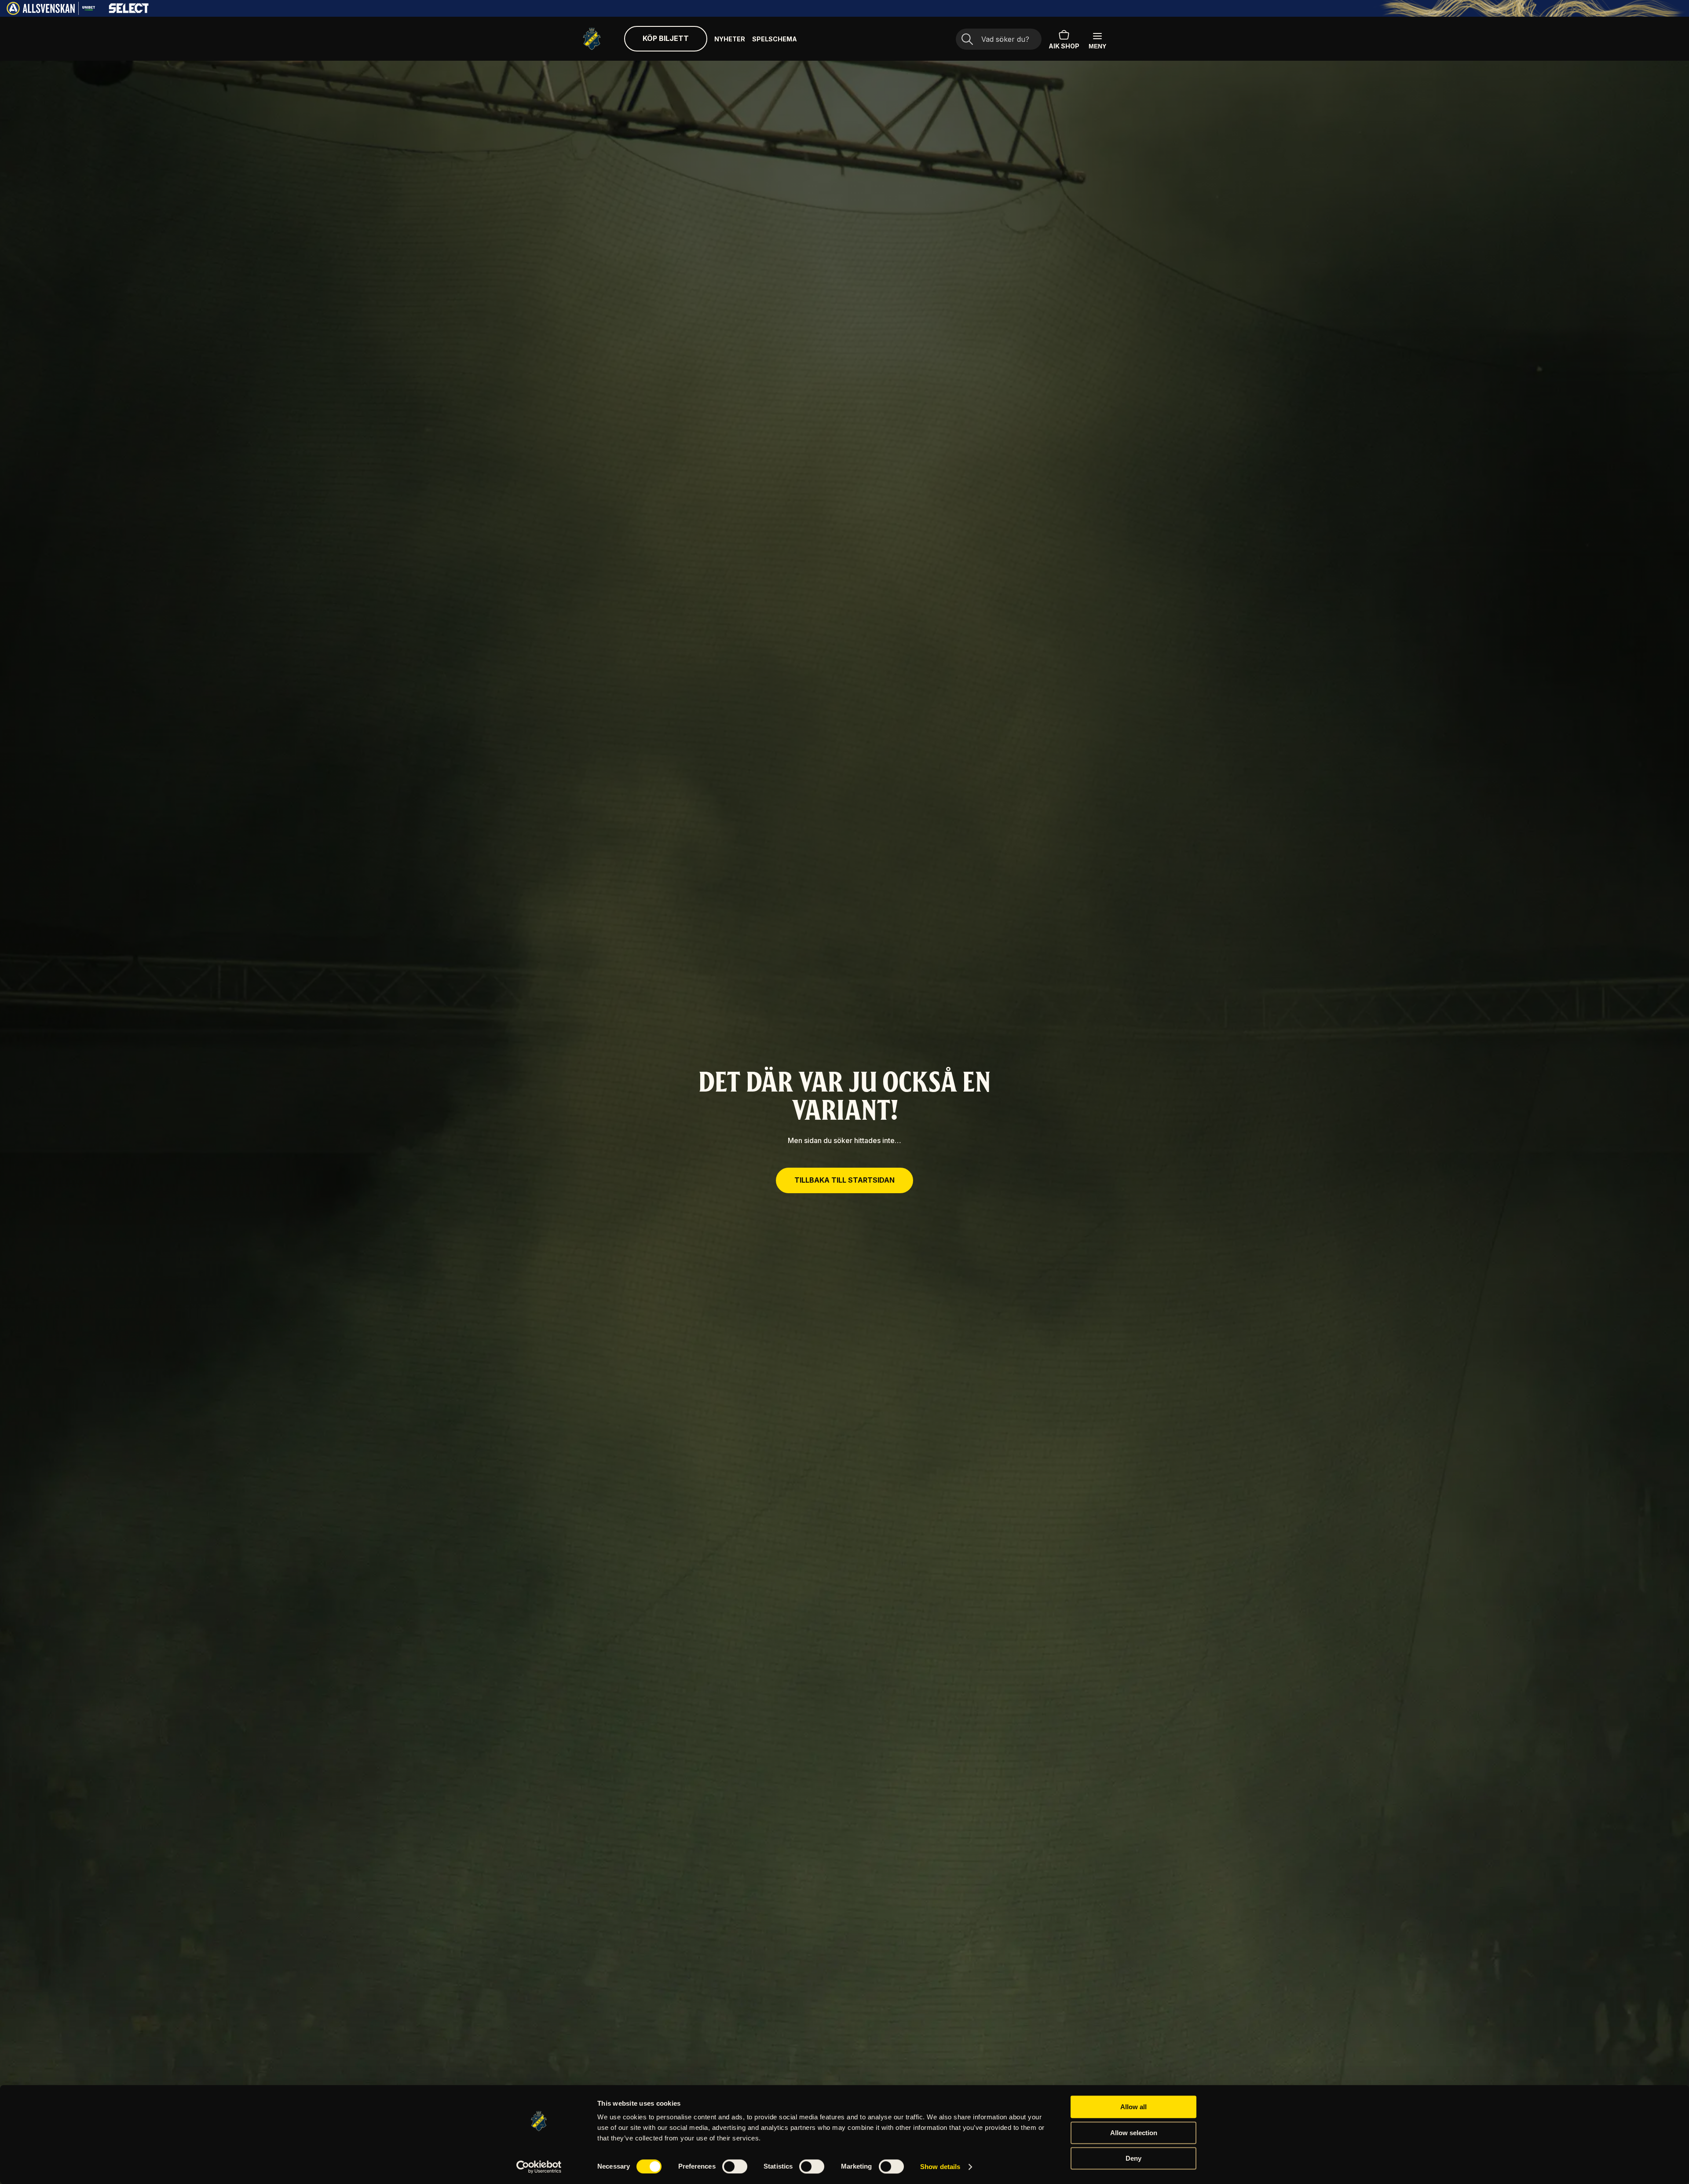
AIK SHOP (1064, 46)
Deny (1133, 2158)
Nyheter (730, 39)
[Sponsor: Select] (129, 11)
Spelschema (775, 39)
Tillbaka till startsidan (844, 1180)
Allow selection (1134, 2133)
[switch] (735, 2166)
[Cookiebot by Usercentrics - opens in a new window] (539, 2167)
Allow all (1133, 2107)
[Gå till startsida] (592, 39)
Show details (940, 2167)
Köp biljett (666, 38)
